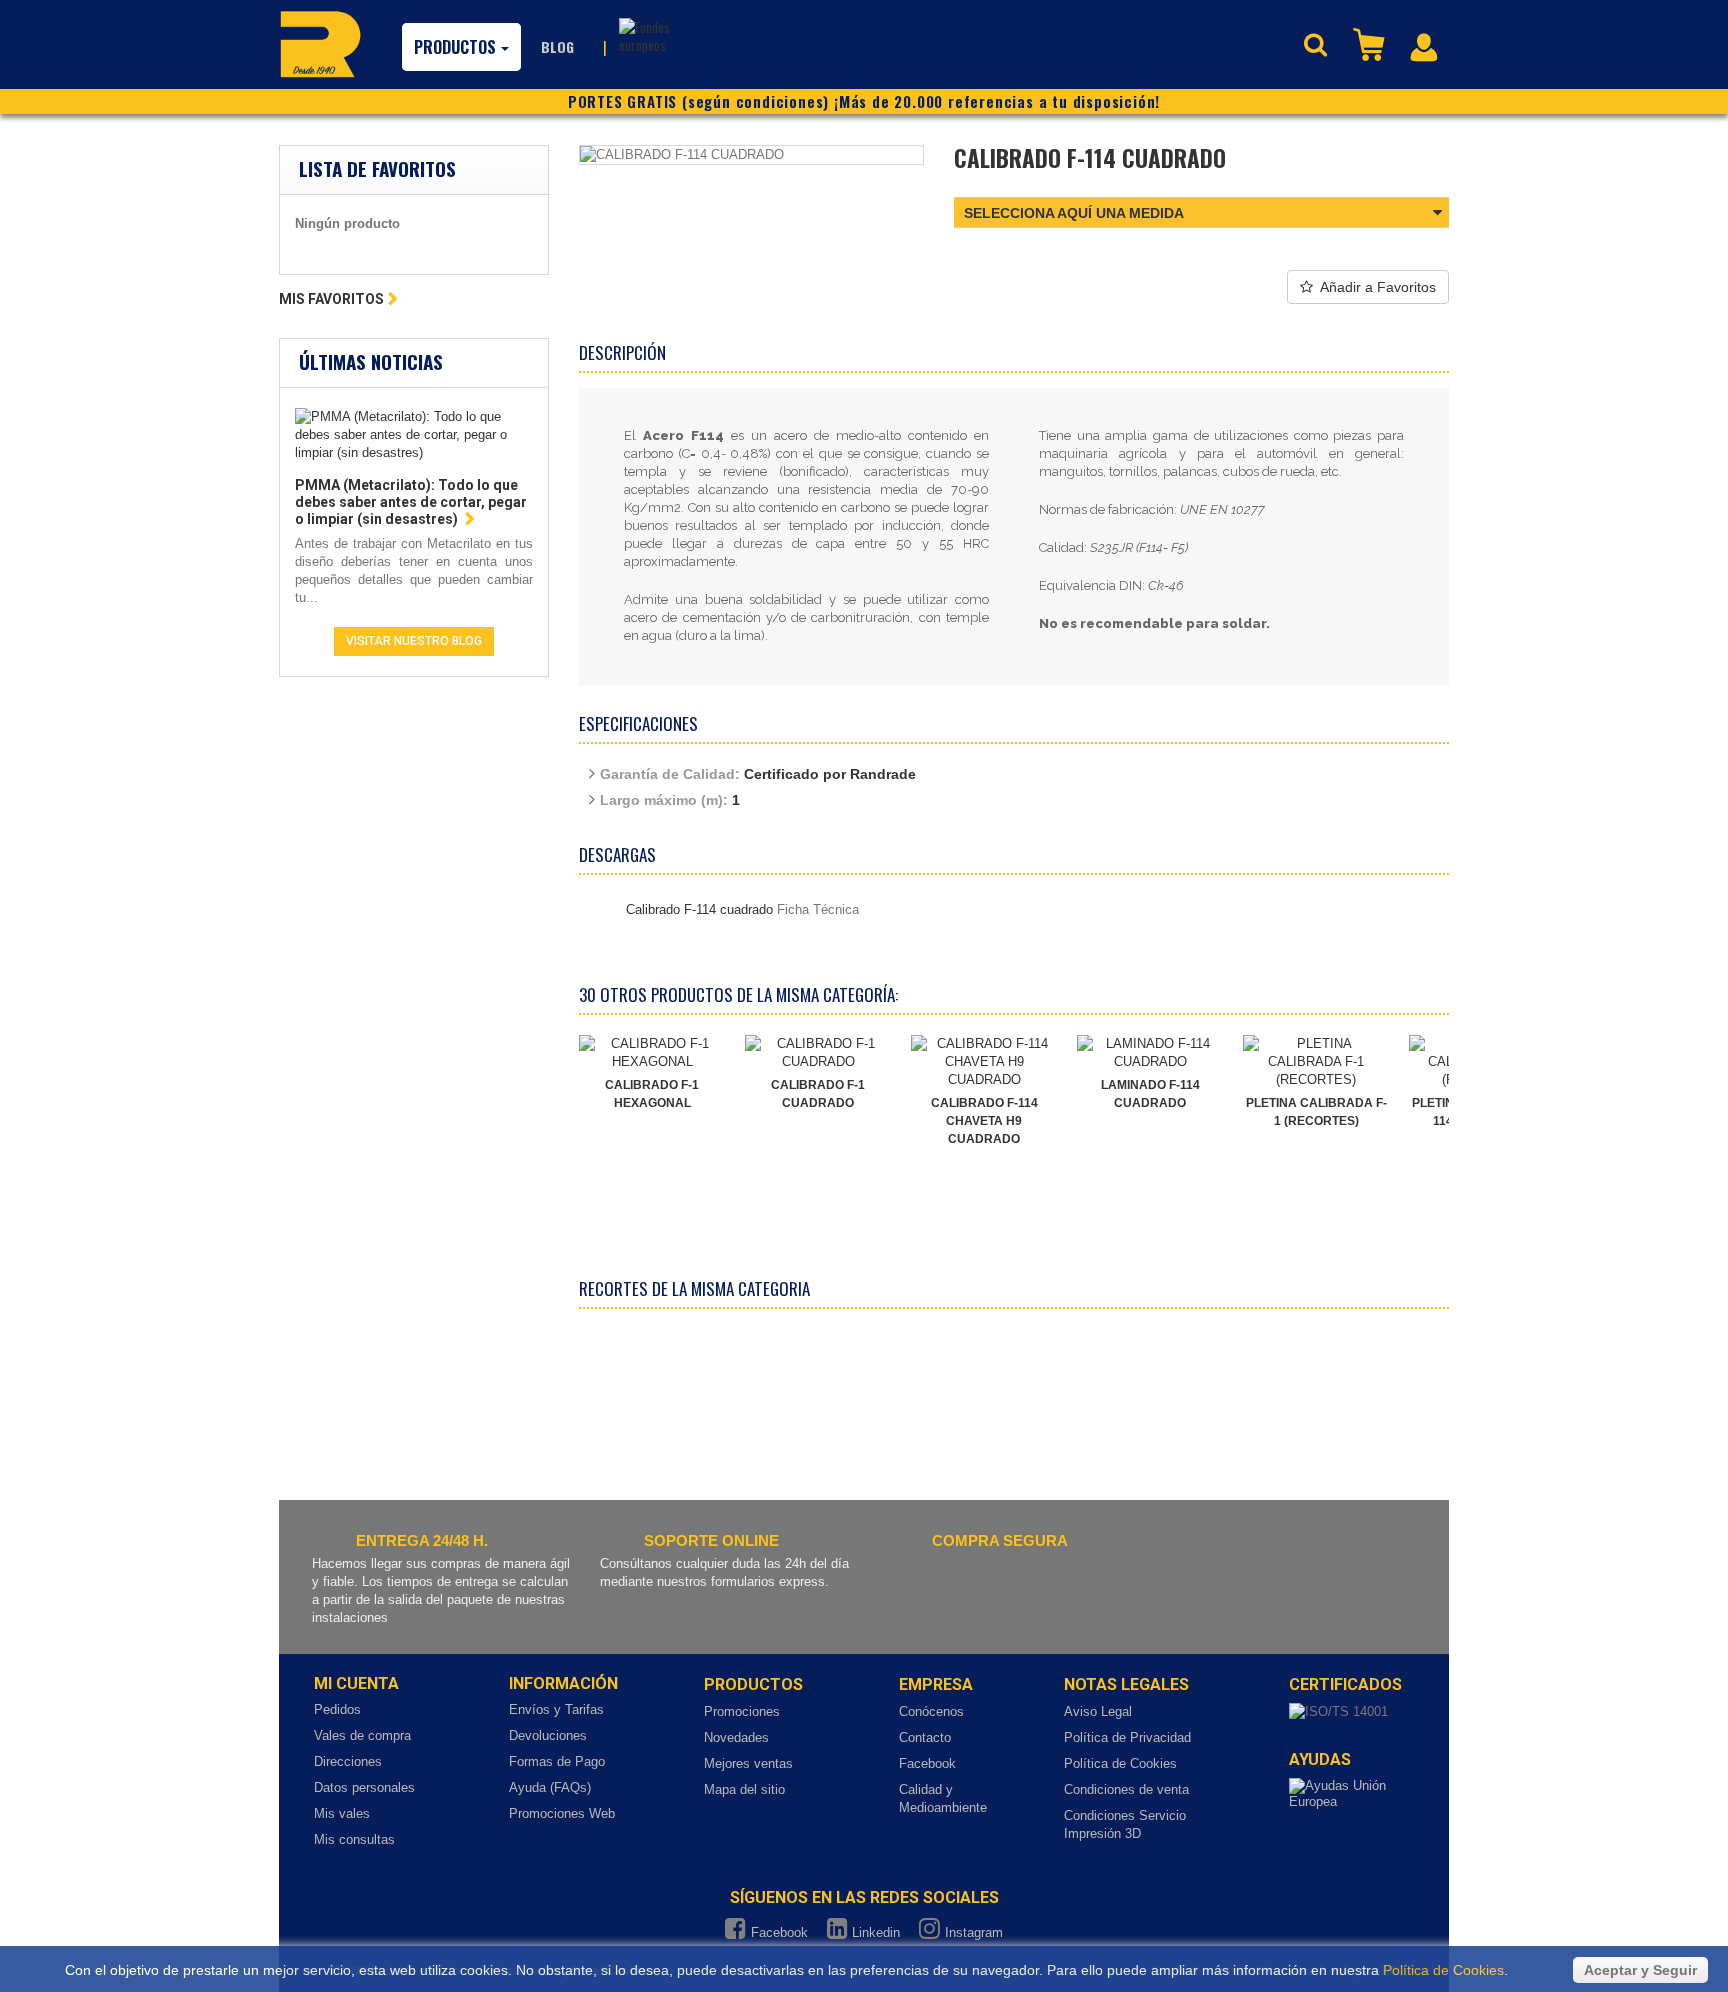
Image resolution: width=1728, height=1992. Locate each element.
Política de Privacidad (1127, 1737)
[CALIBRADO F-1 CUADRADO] (818, 1053)
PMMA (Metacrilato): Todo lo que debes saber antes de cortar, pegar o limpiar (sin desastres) (411, 502)
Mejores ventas (748, 1763)
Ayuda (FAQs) (550, 1787)
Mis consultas (354, 1839)
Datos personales (364, 1787)
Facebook (927, 1763)
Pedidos (337, 1709)
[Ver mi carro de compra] (1371, 43)
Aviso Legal (1098, 1711)
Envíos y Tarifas (556, 1709)
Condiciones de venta (1126, 1789)
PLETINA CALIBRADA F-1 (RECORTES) (1316, 1112)
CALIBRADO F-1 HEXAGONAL (652, 1094)
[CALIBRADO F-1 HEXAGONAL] (652, 1053)
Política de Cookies (1120, 1763)
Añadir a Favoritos (1378, 287)
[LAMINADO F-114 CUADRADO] (1150, 1053)
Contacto (925, 1737)
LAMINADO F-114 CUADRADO (1150, 1094)
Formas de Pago (557, 1761)
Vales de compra (362, 1735)
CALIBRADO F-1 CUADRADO (818, 1094)
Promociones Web (562, 1813)
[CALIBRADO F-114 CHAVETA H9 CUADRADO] (984, 1062)
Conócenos (931, 1711)
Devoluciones (548, 1735)
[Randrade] (320, 44)
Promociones (742, 1711)
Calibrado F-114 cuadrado (699, 909)
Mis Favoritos (331, 299)
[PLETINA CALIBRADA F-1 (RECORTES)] (1316, 1062)
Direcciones (348, 1761)
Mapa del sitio (744, 1789)
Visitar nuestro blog (414, 641)
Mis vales (342, 1813)
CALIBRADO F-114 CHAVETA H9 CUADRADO (984, 1121)
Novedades (736, 1737)
